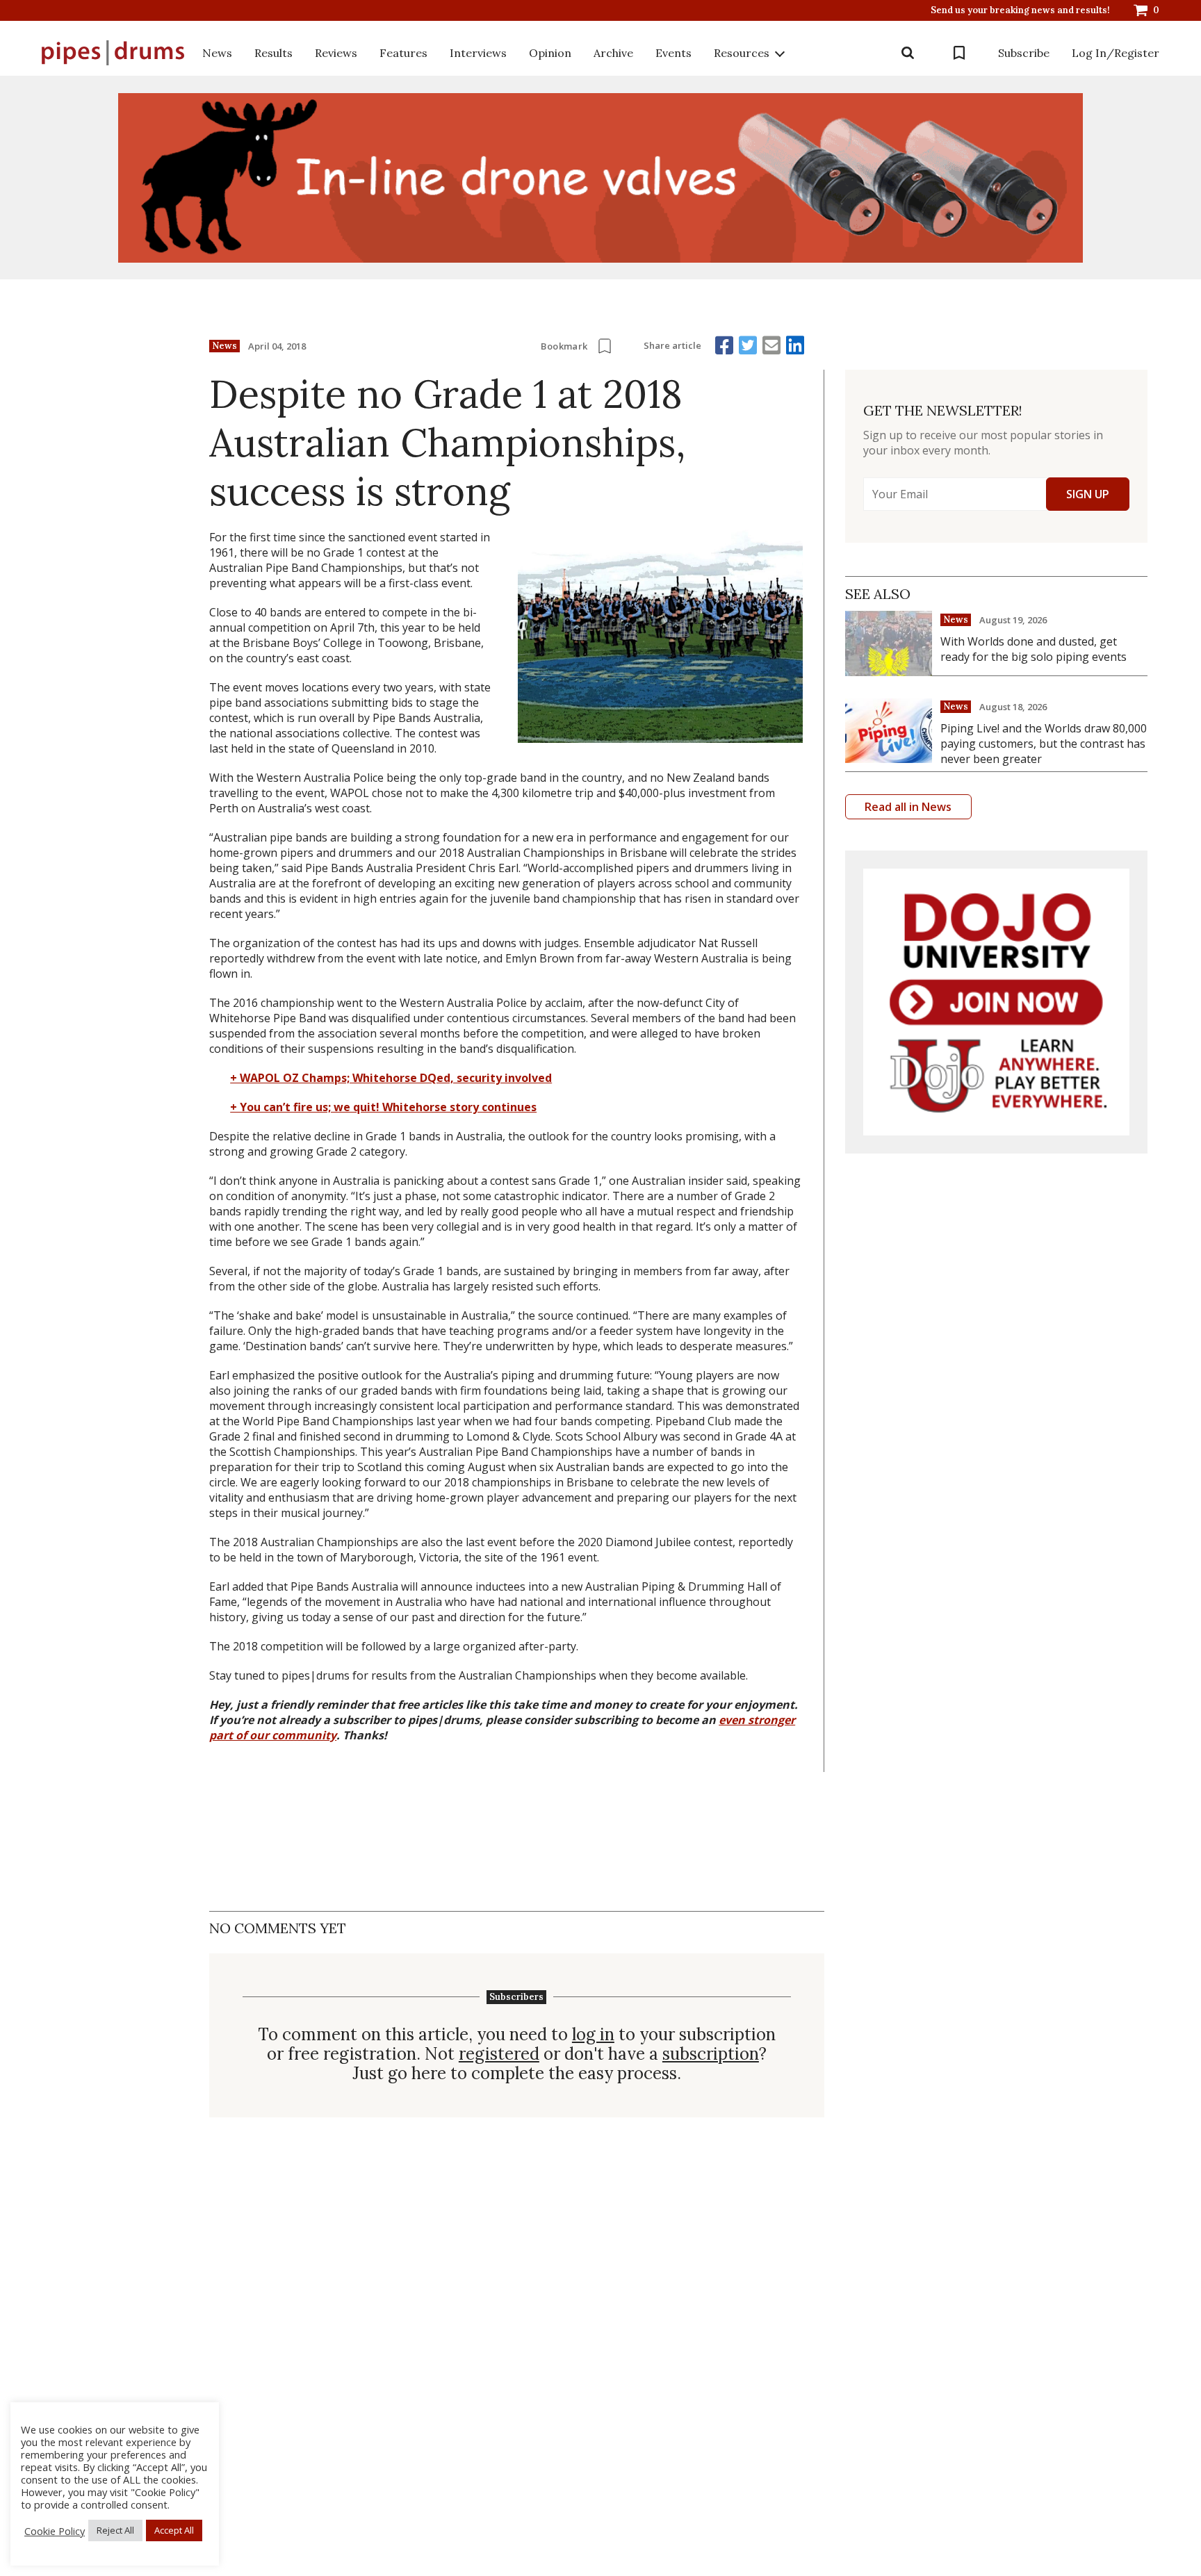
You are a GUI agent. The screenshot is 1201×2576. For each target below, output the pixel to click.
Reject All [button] (115, 2530)
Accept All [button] (174, 2530)
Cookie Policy (55, 2531)
